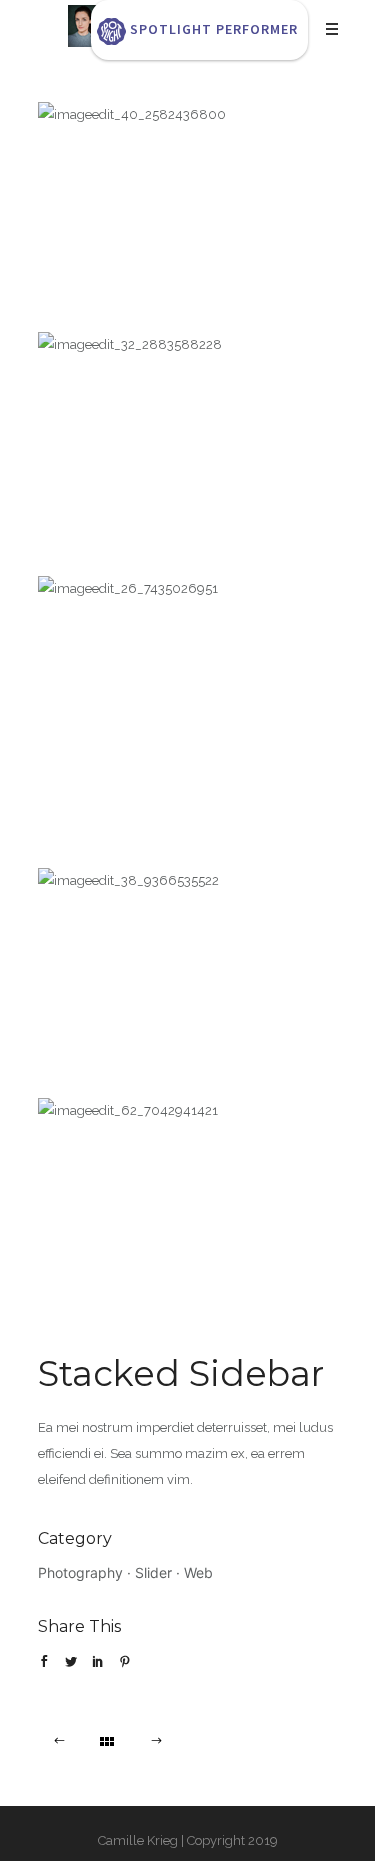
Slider (153, 1572)
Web (198, 1572)
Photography (80, 1572)
